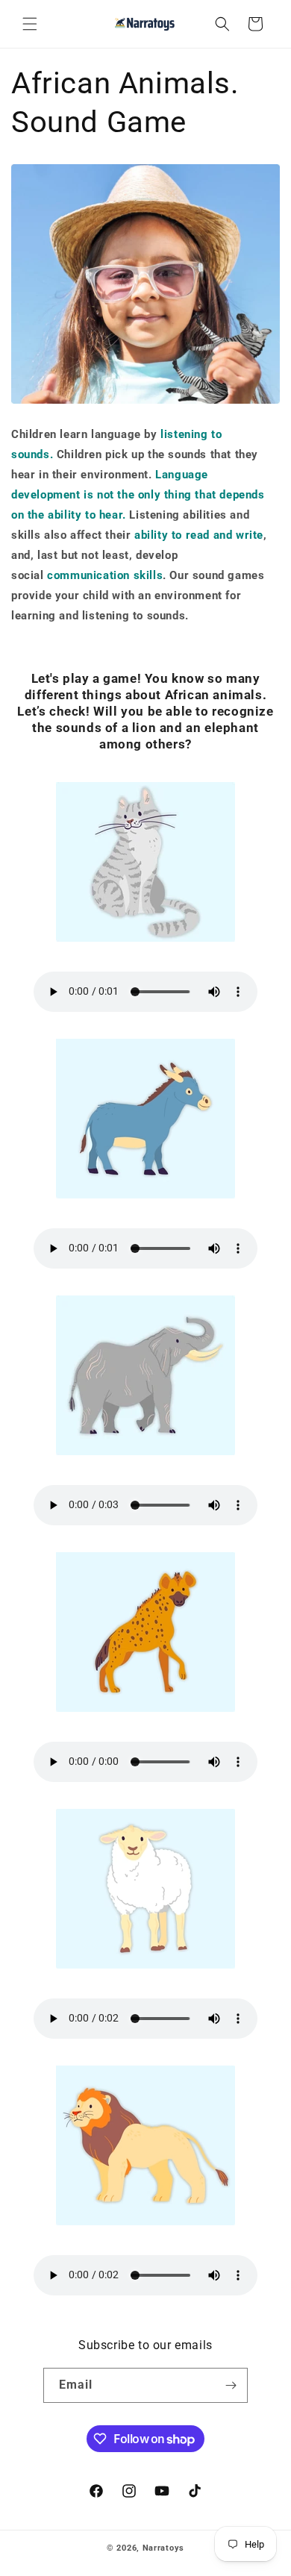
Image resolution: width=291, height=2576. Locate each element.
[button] (30, 24)
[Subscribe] (231, 2385)
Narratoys (163, 2548)
